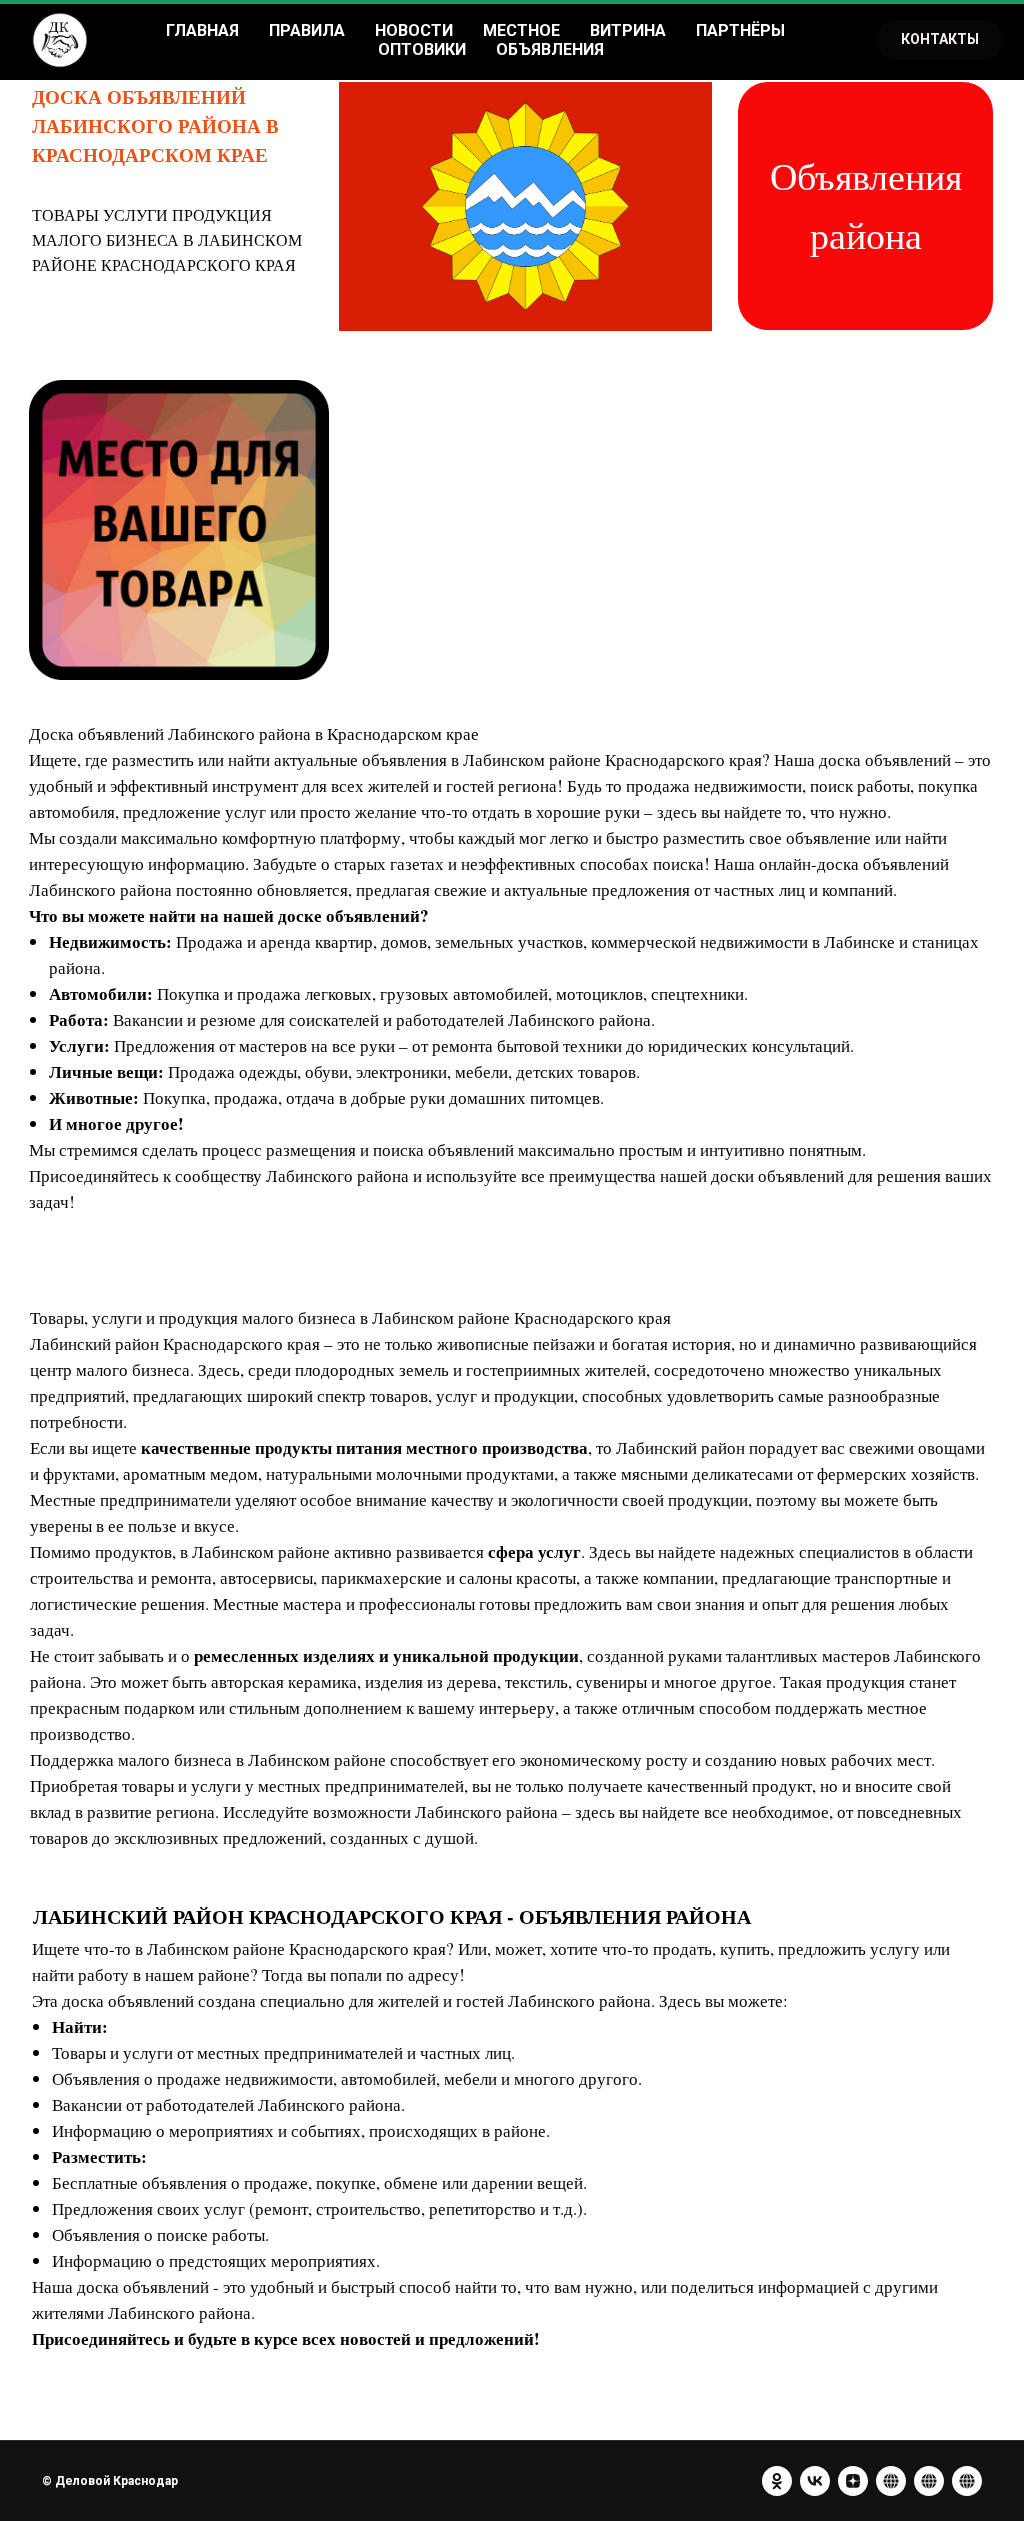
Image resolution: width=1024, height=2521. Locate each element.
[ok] (777, 2481)
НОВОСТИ (414, 30)
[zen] (853, 2481)
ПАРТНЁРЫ (740, 30)
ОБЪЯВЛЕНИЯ (550, 49)
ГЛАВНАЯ (202, 30)
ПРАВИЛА (307, 30)
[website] (891, 2481)
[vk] (815, 2481)
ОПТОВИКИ (422, 49)
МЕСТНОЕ (521, 30)
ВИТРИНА (628, 30)
